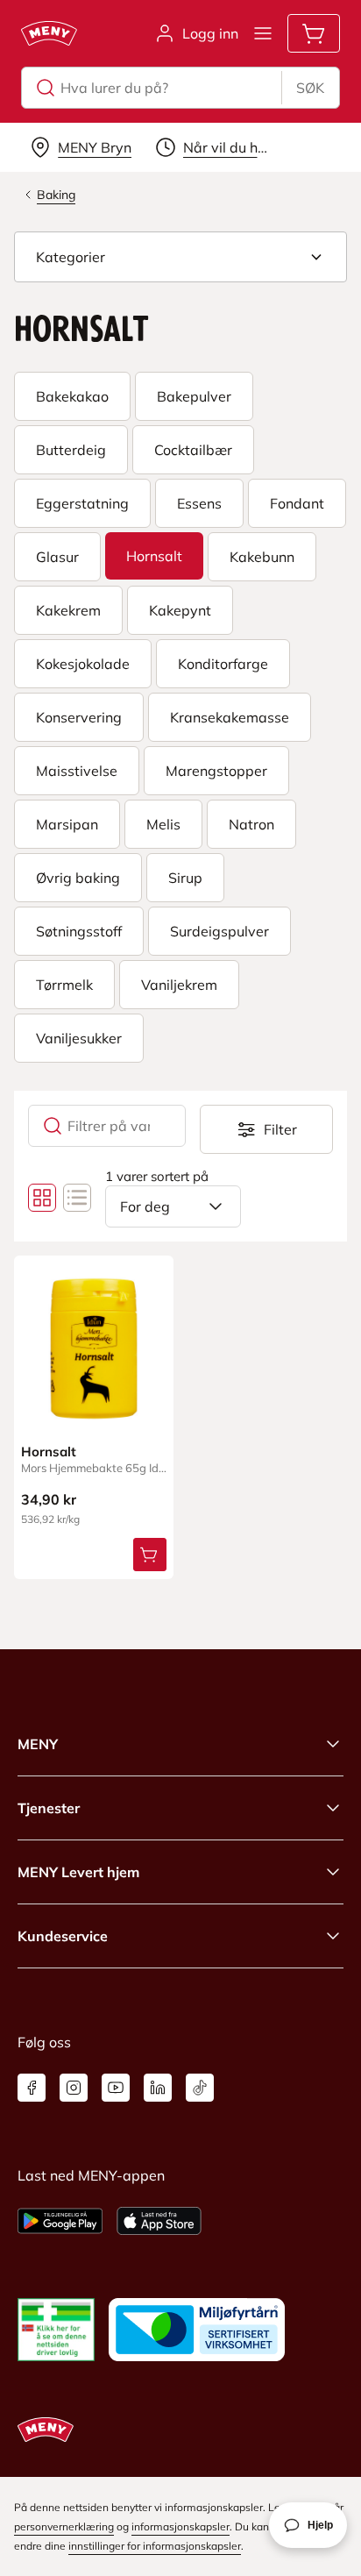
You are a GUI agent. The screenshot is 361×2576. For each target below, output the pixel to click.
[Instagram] (74, 2088)
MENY (38, 1744)
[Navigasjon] (263, 33)
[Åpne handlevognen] (314, 33)
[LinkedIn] (158, 2088)
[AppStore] (159, 2221)
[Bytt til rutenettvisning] (42, 1198)
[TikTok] (200, 2088)
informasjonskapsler (180, 2526)
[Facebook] (32, 2088)
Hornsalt (49, 1452)
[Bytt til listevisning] (77, 1198)
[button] (180, 257)
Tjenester (49, 1808)
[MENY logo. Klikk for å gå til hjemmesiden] (49, 33)
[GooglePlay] (60, 2221)
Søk (310, 88)
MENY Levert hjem (78, 1872)
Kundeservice (63, 1936)
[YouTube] (116, 2088)
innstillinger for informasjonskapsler (155, 2546)
